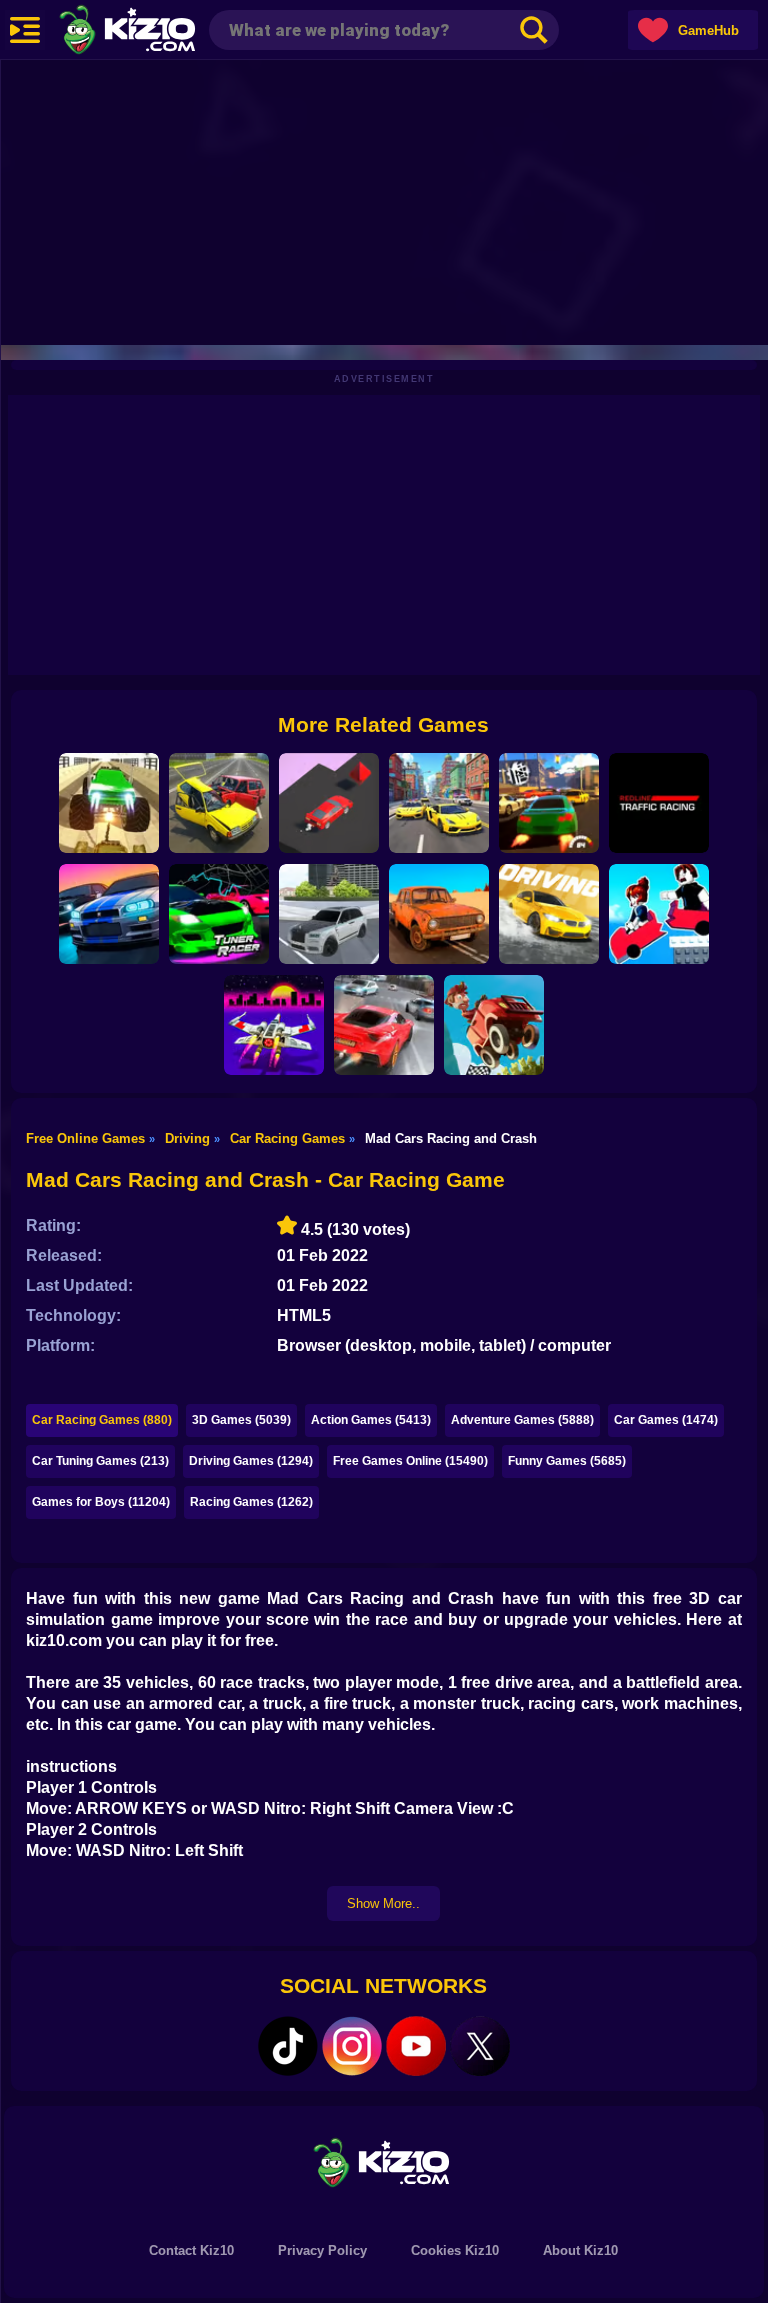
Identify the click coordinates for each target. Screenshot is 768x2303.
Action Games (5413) (371, 1420)
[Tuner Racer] (219, 914)
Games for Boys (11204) (101, 1502)
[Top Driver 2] (549, 803)
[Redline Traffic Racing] (659, 803)
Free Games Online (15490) (410, 1461)
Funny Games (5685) (567, 1461)
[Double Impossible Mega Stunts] (109, 803)
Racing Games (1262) (251, 1502)
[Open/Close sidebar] (25, 30)
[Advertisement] (384, 200)
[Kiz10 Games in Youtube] (416, 2046)
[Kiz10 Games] (384, 2161)
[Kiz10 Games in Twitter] (480, 2046)
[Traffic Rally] (384, 1025)
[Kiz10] (160, 32)
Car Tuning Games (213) (100, 1461)
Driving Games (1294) (251, 1461)
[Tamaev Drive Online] (329, 914)
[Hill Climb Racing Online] (494, 1025)
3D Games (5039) (241, 1420)
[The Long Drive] (439, 914)
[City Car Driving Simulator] (549, 914)
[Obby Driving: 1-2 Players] (659, 914)
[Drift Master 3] (439, 803)
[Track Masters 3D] (109, 914)
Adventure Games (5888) (522, 1420)
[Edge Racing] (329, 803)
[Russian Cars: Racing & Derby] (219, 803)
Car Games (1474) (666, 1420)
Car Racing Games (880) (102, 1420)
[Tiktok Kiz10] (288, 2046)
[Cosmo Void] (274, 1025)
